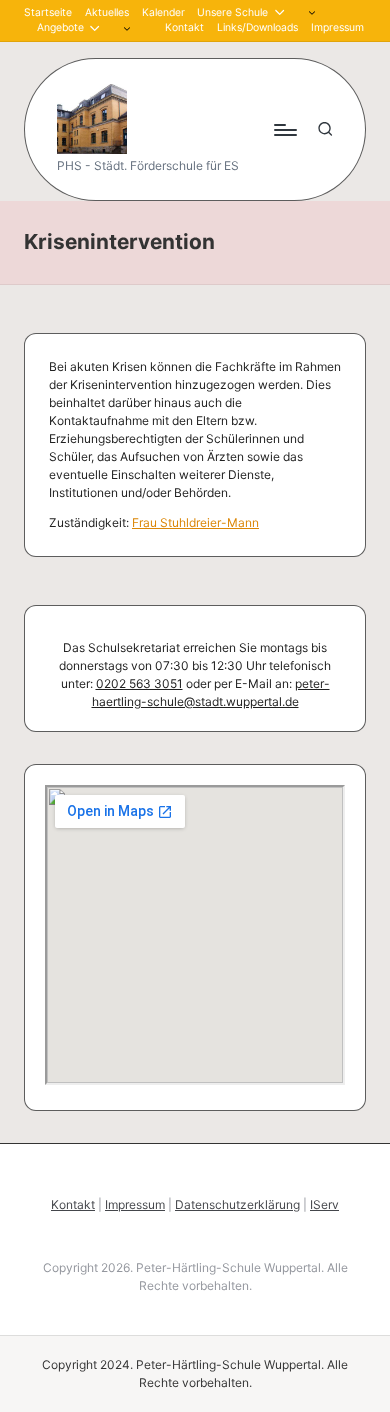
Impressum (135, 1204)
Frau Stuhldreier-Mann (195, 522)
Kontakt (73, 1204)
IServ (324, 1204)
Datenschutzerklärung (237, 1204)
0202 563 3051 (139, 683)
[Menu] (284, 129)
